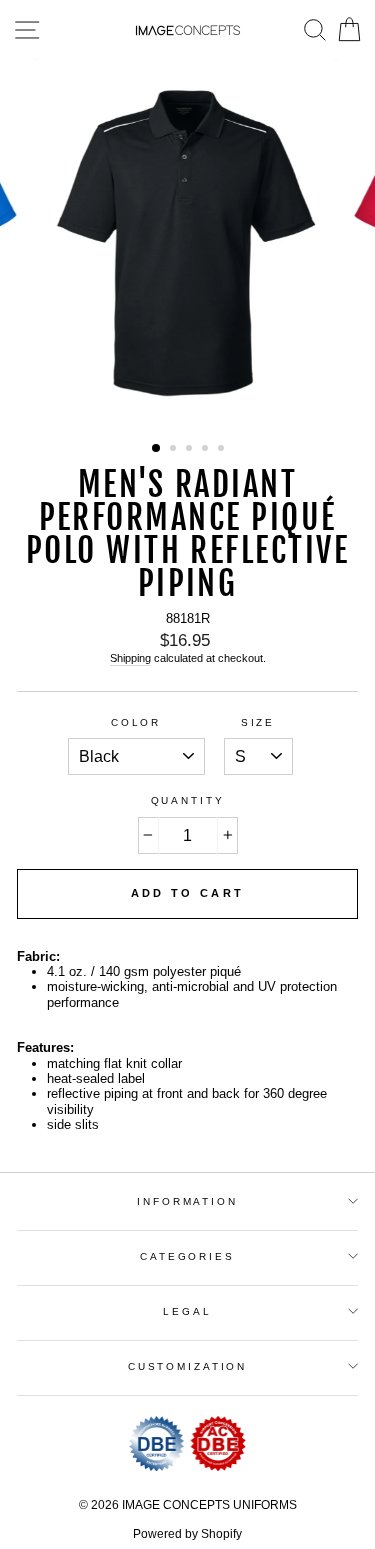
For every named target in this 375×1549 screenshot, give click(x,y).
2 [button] (175, 450)
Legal (187, 1311)
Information (187, 1201)
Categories (187, 1256)
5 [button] (223, 450)
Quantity (188, 800)
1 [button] (157, 449)
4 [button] (207, 450)
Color (136, 722)
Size (258, 722)
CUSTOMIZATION (187, 1366)
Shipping (130, 658)
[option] (188, 244)
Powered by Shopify (187, 1534)
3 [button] (191, 450)
